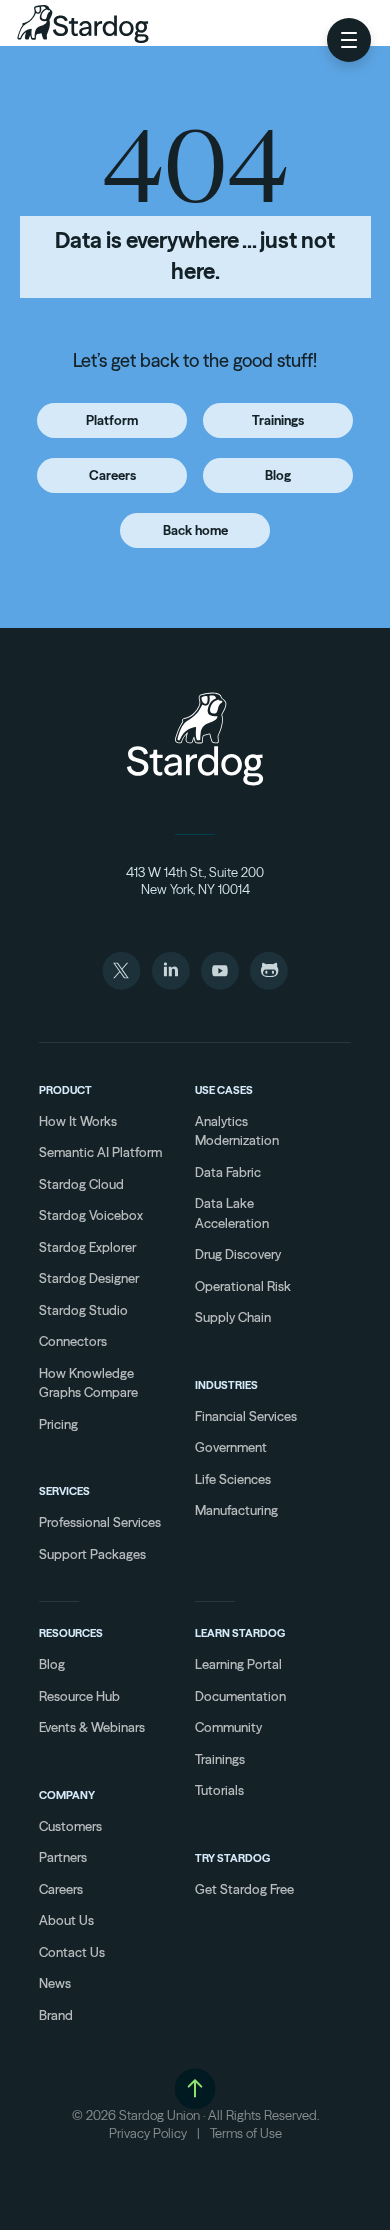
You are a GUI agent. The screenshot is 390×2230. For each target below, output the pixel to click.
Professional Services (100, 1522)
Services (64, 1491)
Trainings (278, 420)
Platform (112, 420)
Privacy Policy (148, 2133)
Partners (63, 1857)
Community (228, 1727)
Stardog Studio (83, 1310)
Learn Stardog (240, 1633)
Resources (71, 1633)
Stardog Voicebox (91, 1215)
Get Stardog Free (244, 1889)
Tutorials (219, 1790)
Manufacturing (236, 1510)
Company (67, 1795)
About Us (66, 1920)
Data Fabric (228, 1172)
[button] (349, 40)
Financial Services (246, 1416)
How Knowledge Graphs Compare (88, 1383)
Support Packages (92, 1554)
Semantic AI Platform (100, 1152)
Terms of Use (246, 2133)
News (55, 1983)
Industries (226, 1385)
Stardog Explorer (87, 1247)
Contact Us (72, 1952)
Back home (195, 530)
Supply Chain (233, 1317)
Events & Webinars (92, 1727)
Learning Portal (238, 1664)
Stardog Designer (89, 1278)
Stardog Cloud (81, 1184)
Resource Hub (79, 1696)
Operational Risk (243, 1286)
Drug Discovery (238, 1254)
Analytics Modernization (237, 1131)
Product (65, 1090)
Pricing (58, 1424)
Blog (278, 475)
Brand (56, 2015)
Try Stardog (232, 1858)
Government (231, 1447)
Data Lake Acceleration (232, 1213)
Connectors (73, 1341)
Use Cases (224, 1090)
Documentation (240, 1696)
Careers (112, 475)
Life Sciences (233, 1479)
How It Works (78, 1121)
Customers (70, 1826)
